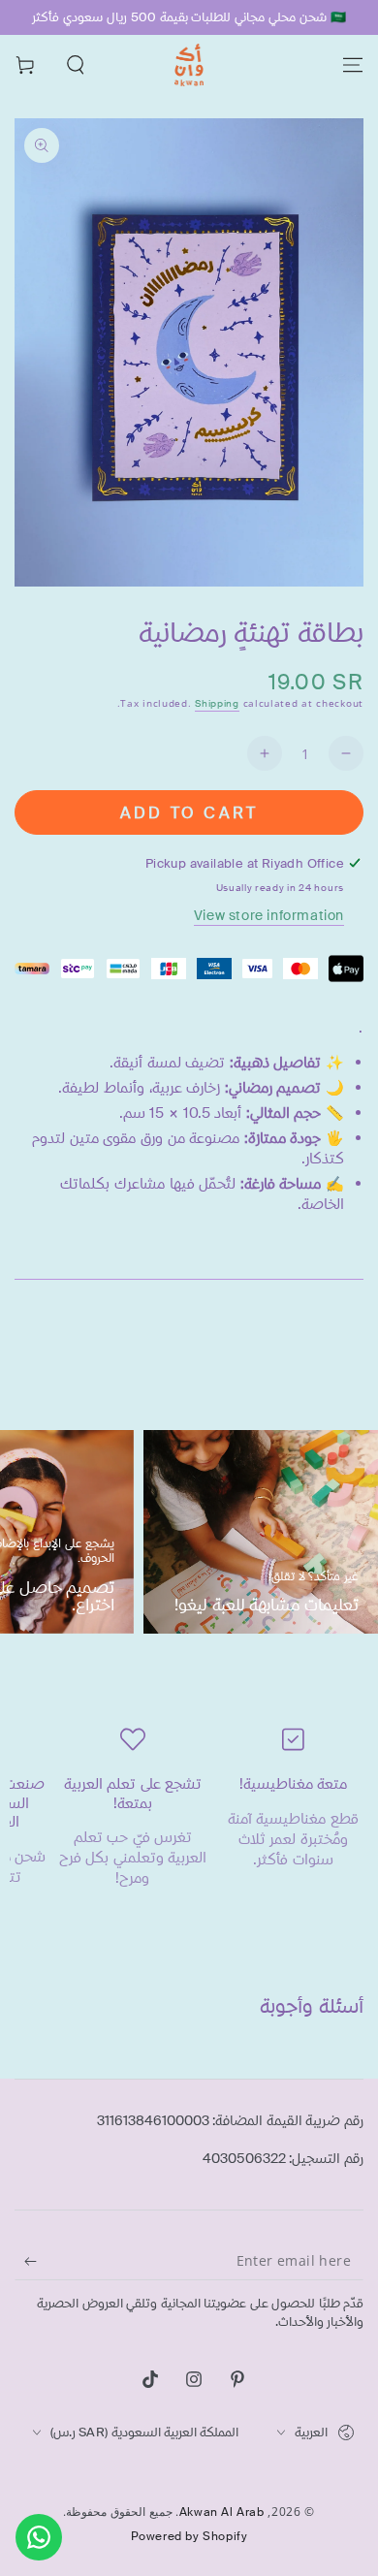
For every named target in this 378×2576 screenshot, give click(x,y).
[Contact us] (39, 2537)
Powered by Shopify (189, 2536)
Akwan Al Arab (222, 2512)
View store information (269, 915)
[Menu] (353, 65)
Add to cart (189, 813)
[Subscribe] (26, 2261)
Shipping (217, 703)
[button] (76, 65)
